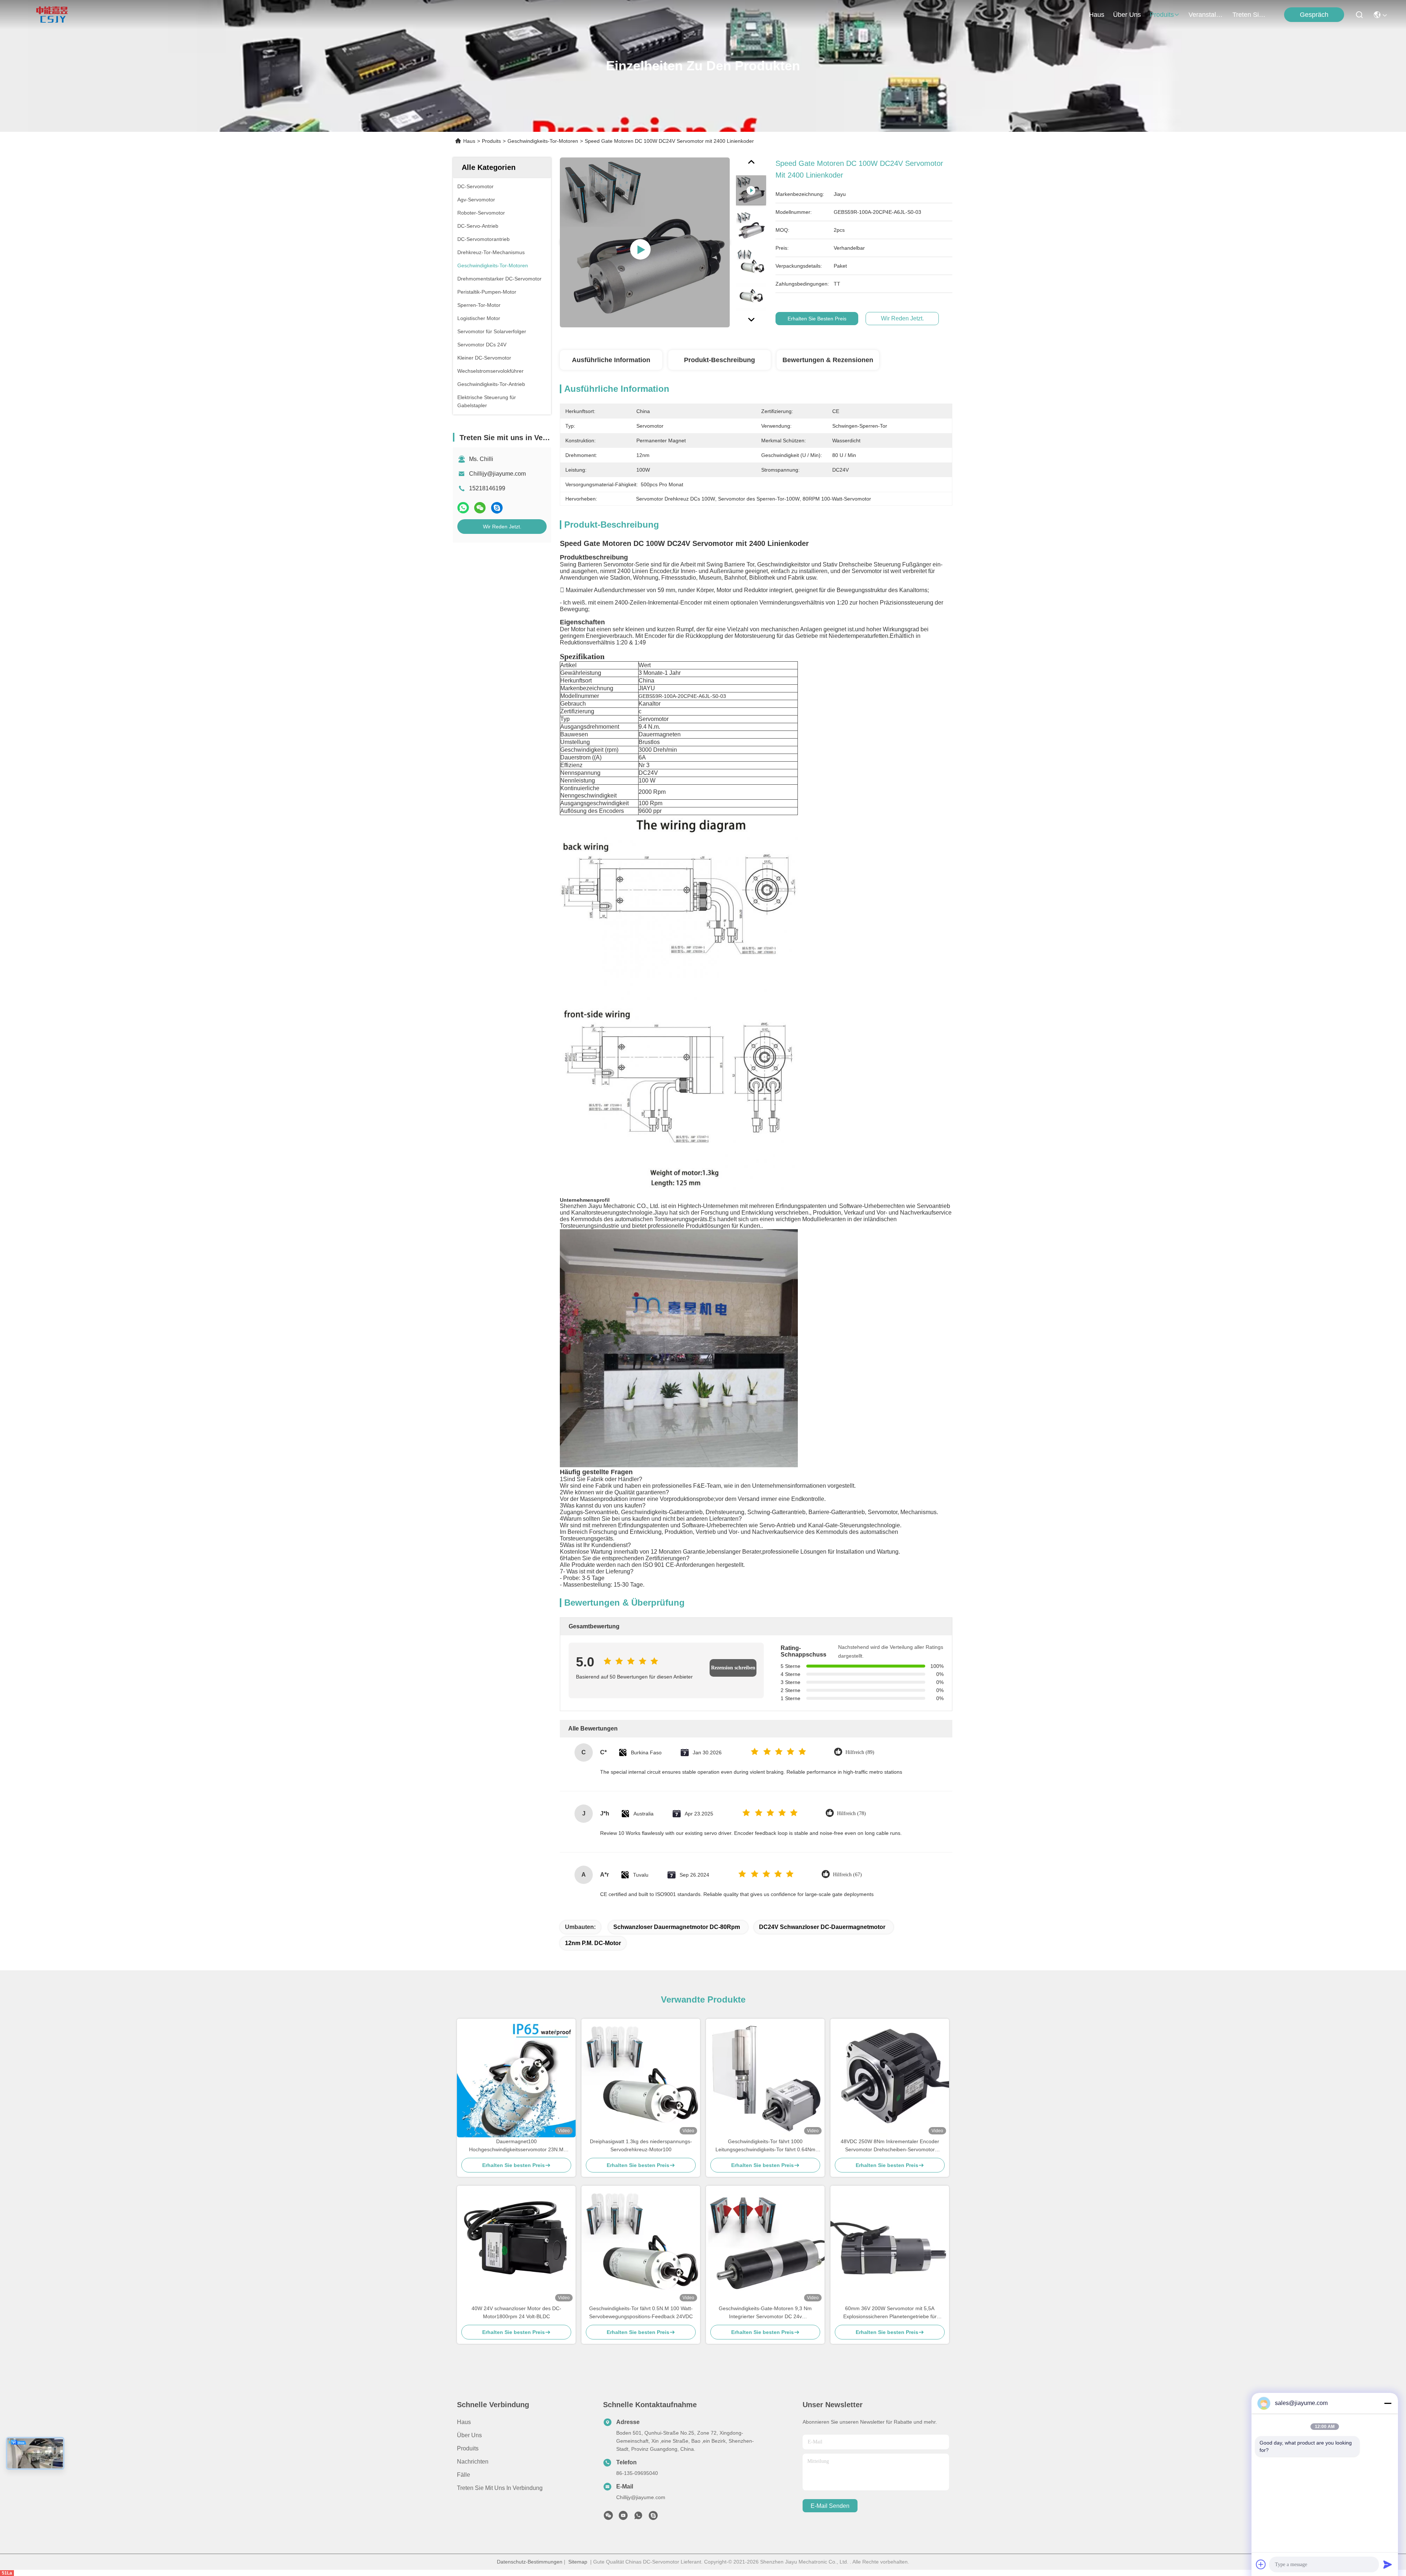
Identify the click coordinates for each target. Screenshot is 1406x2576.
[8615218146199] (638, 2517)
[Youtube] (623, 2517)
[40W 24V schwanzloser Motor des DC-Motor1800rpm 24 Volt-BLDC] (516, 2245)
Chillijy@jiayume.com (497, 474)
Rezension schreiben (733, 1668)
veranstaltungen (1206, 15)
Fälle (464, 2475)
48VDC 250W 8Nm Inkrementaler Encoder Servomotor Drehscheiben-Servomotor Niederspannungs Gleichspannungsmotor (890, 2146)
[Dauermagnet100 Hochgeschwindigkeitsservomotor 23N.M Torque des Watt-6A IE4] (516, 2078)
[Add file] (1261, 2564)
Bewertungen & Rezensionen (828, 360)
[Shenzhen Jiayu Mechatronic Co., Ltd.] (52, 15)
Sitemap (578, 2562)
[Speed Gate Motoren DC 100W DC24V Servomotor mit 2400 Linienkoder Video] (645, 242)
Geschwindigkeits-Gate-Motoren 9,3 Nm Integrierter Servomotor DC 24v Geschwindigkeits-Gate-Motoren (765, 2313)
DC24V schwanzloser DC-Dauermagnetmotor (822, 1927)
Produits (491, 141)
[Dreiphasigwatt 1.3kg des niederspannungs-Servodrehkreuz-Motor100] (641, 2078)
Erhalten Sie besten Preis (817, 319)
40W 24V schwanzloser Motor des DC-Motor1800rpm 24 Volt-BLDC (516, 2312)
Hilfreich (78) (851, 1813)
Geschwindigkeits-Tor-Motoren (543, 141)
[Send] (1388, 2564)
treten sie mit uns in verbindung (1250, 15)
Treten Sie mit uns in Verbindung (500, 2488)
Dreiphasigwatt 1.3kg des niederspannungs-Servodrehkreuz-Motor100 (641, 2145)
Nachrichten (473, 2462)
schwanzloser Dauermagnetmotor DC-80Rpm (677, 1927)
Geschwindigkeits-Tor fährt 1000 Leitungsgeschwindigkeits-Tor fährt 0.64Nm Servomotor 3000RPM (765, 2146)
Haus (1097, 15)
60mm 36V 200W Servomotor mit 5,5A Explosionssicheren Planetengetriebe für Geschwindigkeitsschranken (890, 2313)
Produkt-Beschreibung (719, 360)
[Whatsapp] (463, 508)
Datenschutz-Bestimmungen (530, 2562)
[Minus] (1388, 2403)
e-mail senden (830, 2506)
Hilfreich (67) (847, 1875)
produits (1162, 15)
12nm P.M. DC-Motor (593, 1943)
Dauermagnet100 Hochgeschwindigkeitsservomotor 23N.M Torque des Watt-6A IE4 (516, 2146)
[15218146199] (653, 2517)
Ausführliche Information (611, 360)
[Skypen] (497, 508)
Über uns (1127, 15)
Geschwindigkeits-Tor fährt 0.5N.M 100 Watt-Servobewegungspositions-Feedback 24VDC (641, 2312)
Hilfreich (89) (860, 1752)
